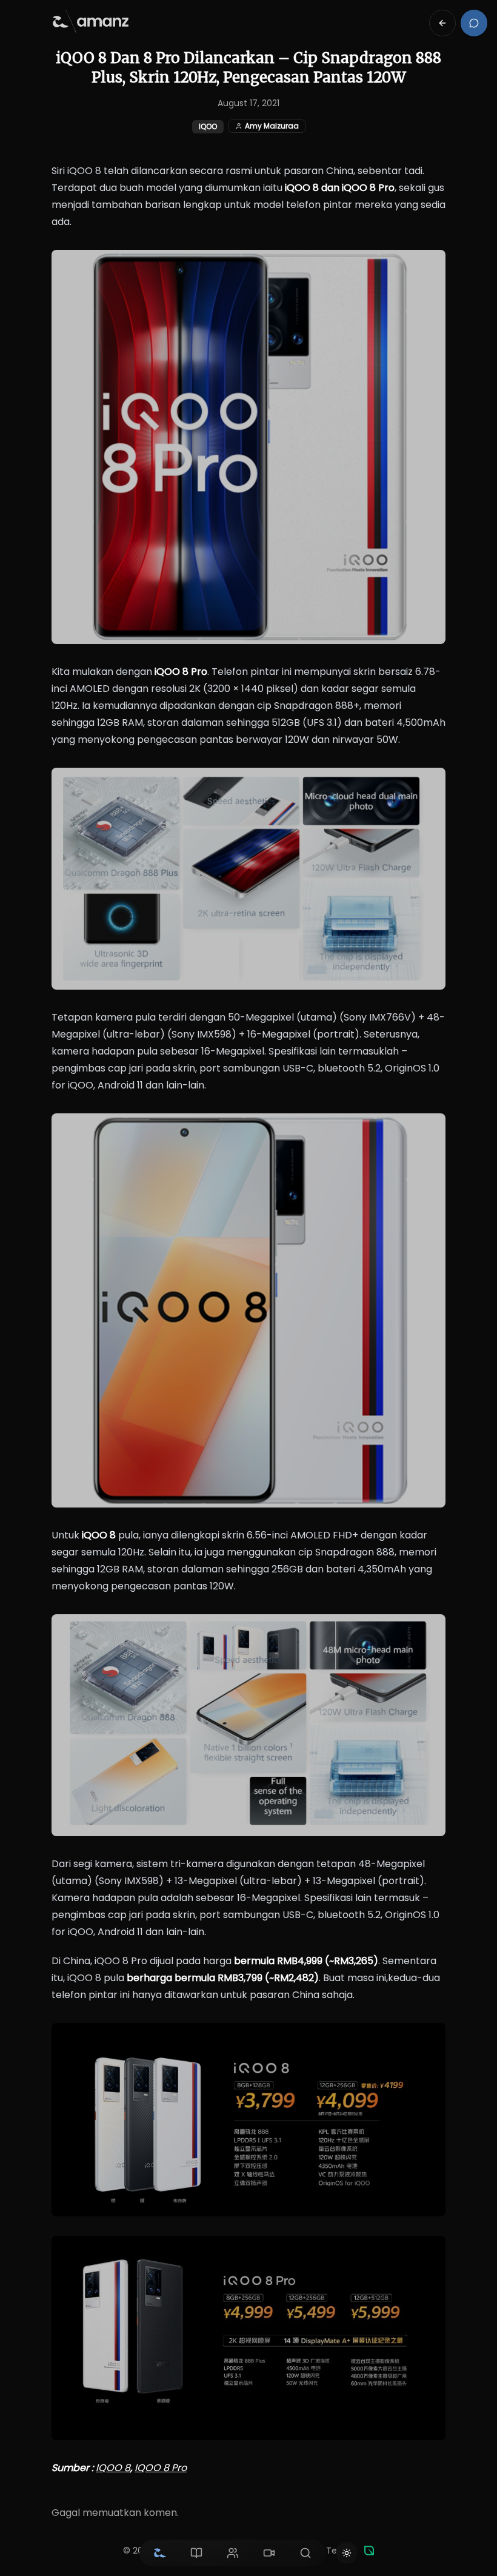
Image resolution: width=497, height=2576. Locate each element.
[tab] (160, 2553)
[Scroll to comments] (474, 23)
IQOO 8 (113, 2468)
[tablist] (233, 2553)
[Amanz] (369, 2551)
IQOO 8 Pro (161, 2468)
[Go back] (442, 23)
